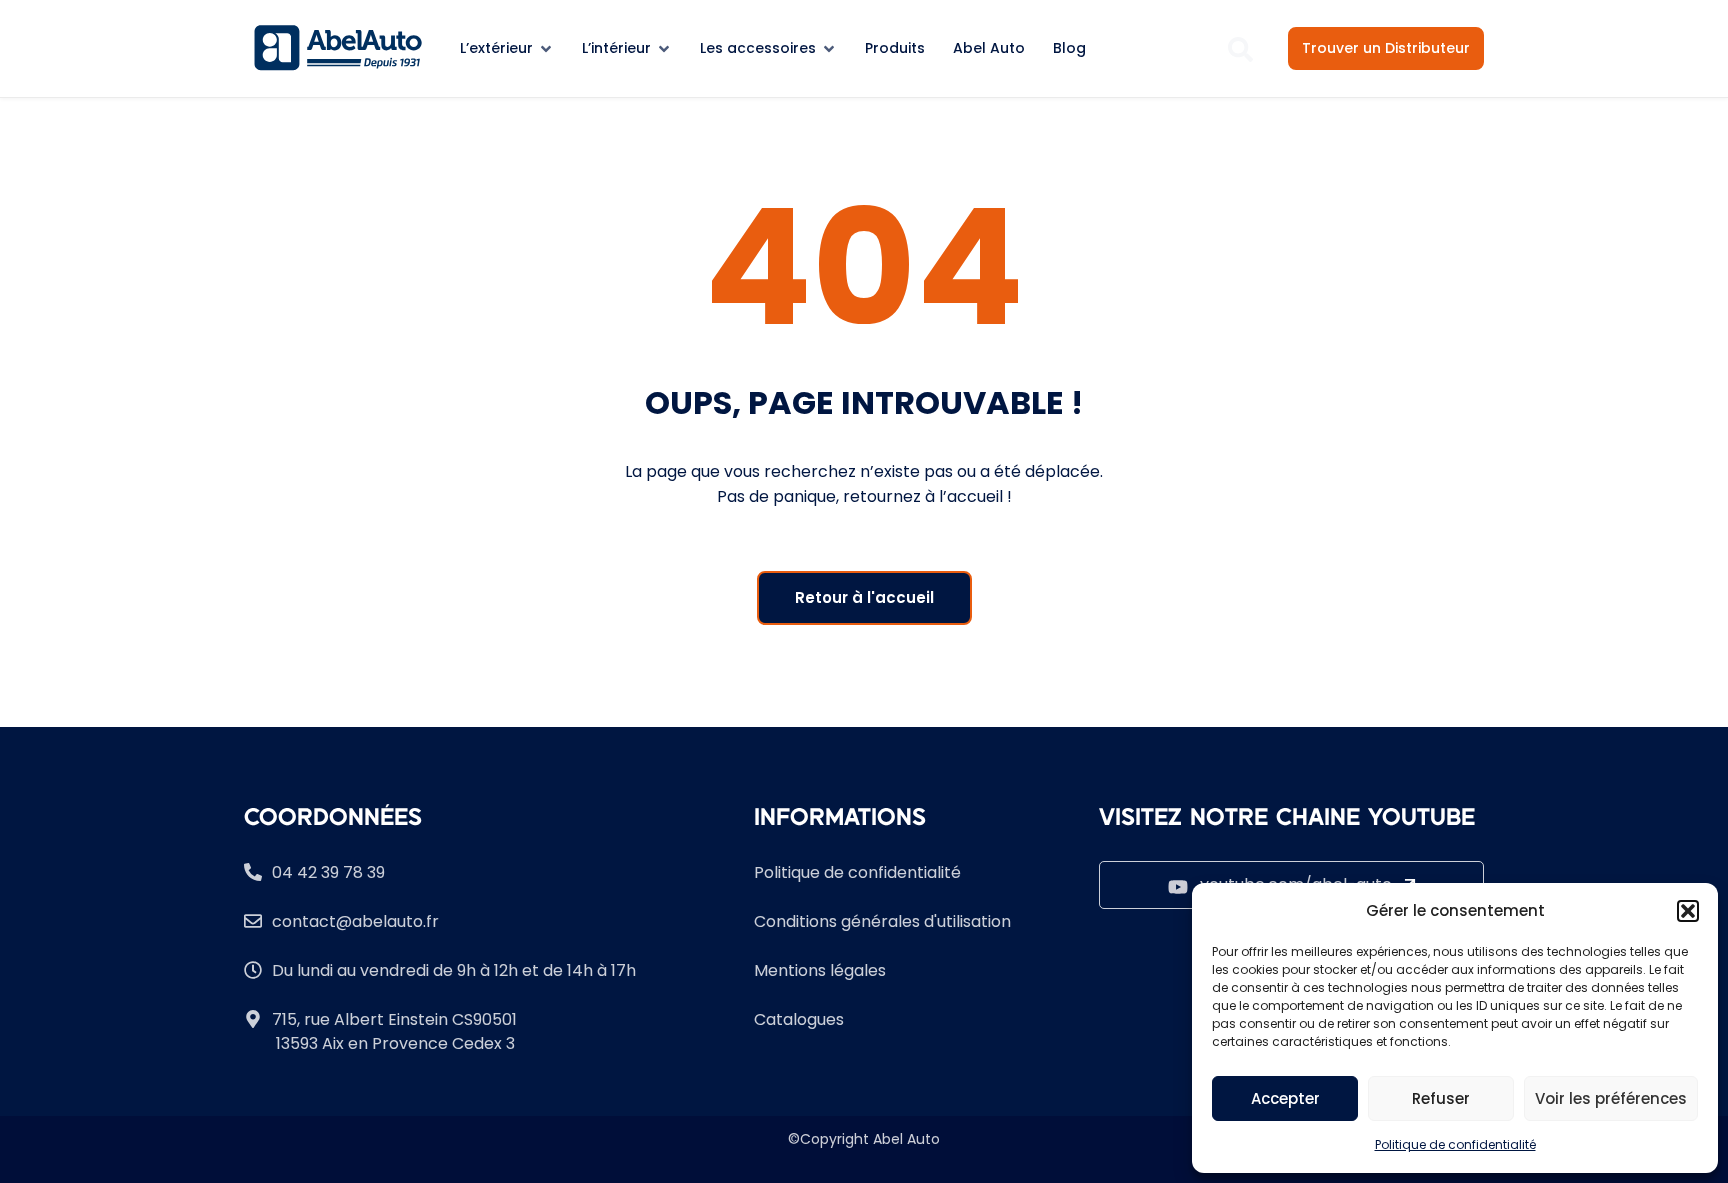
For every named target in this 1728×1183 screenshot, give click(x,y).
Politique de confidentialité (1455, 1144)
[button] (1688, 911)
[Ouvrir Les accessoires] (829, 48)
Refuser (1441, 1098)
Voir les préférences (1611, 1098)
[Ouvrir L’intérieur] (664, 48)
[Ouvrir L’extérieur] (546, 48)
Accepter (1285, 1098)
